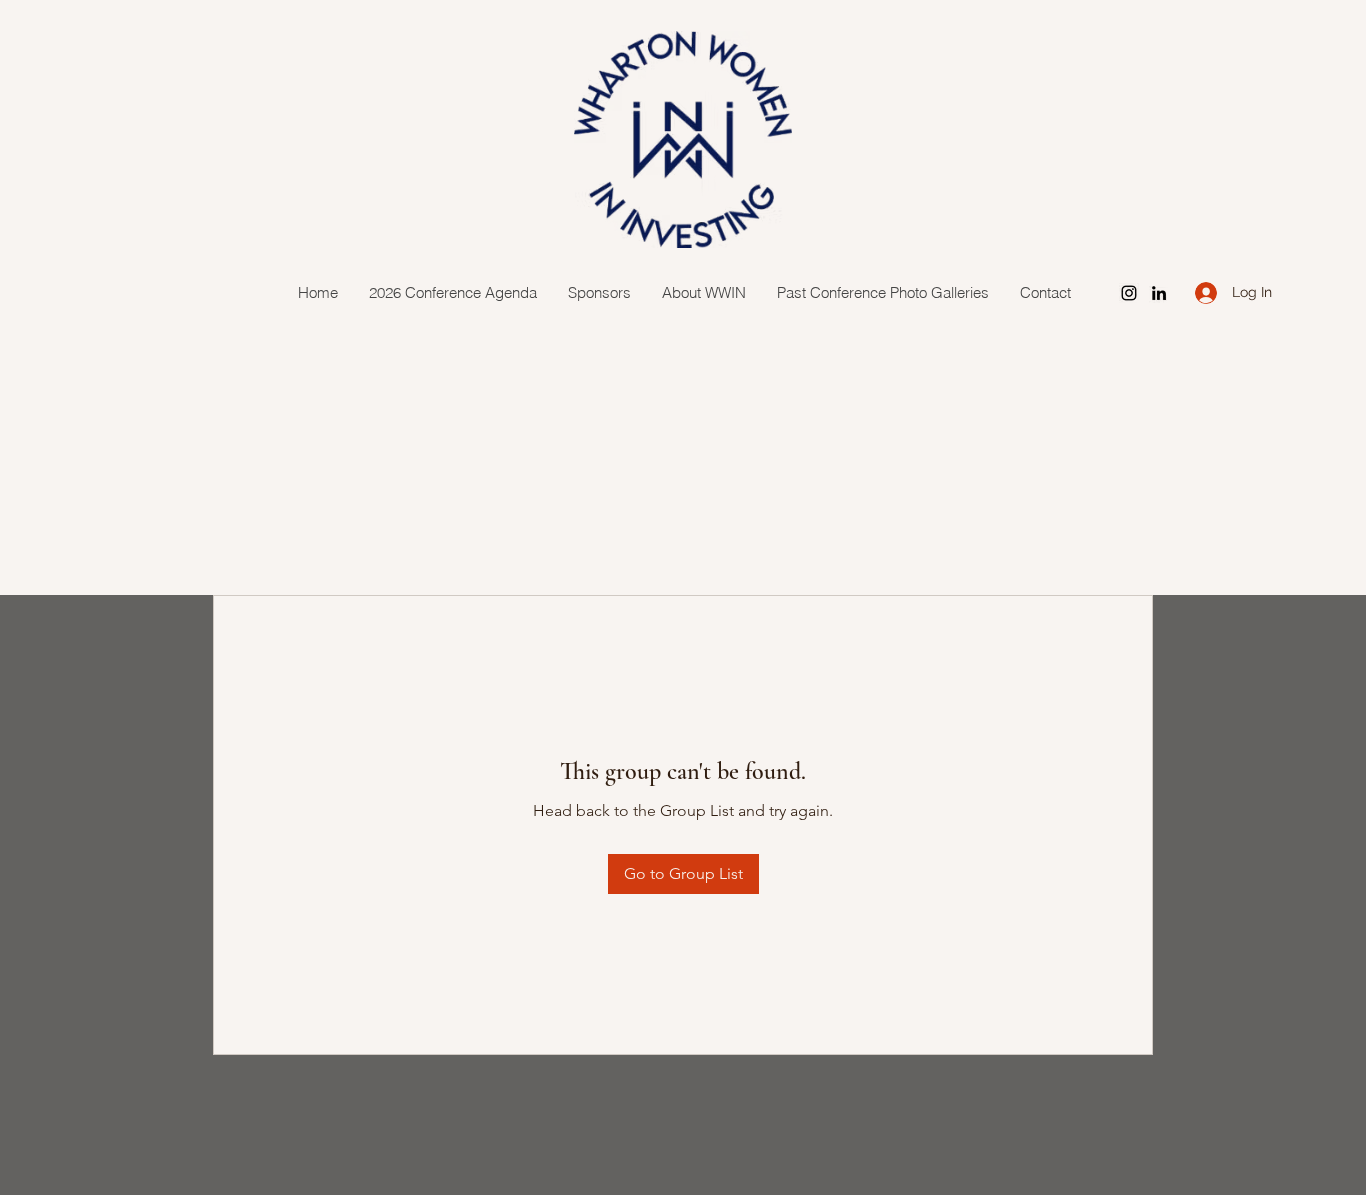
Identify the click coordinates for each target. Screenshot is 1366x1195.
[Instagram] (1129, 293)
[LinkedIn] (1159, 293)
